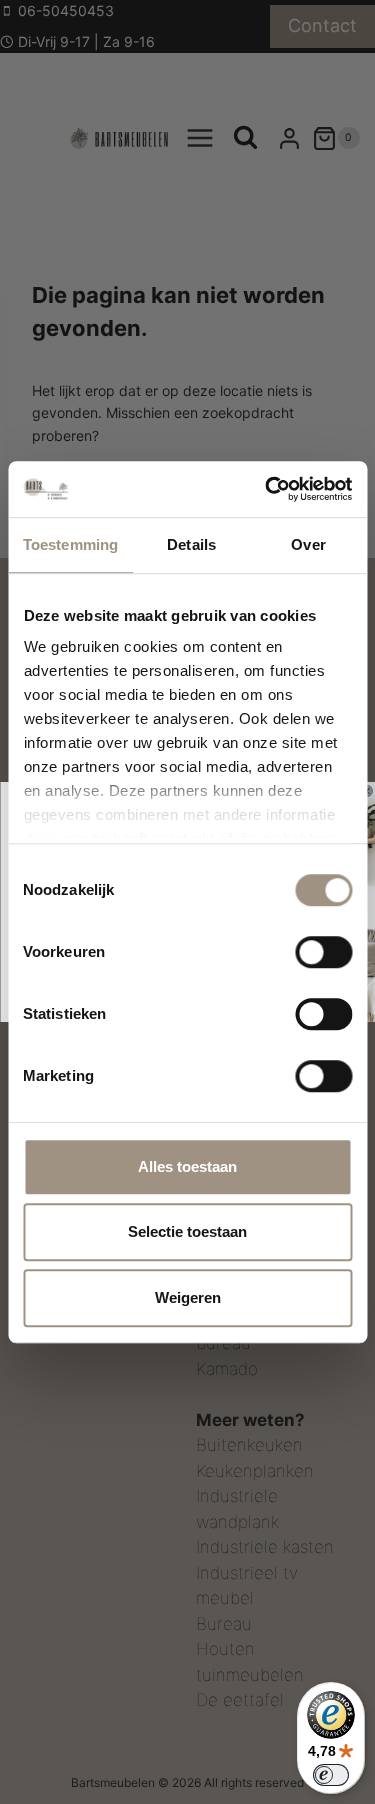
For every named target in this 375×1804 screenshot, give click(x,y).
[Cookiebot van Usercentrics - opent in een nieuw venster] (267, 489)
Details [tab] (191, 544)
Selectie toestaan (187, 1231)
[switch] (323, 952)
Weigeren (188, 1297)
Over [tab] (308, 544)
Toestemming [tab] (70, 544)
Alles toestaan (187, 1166)
